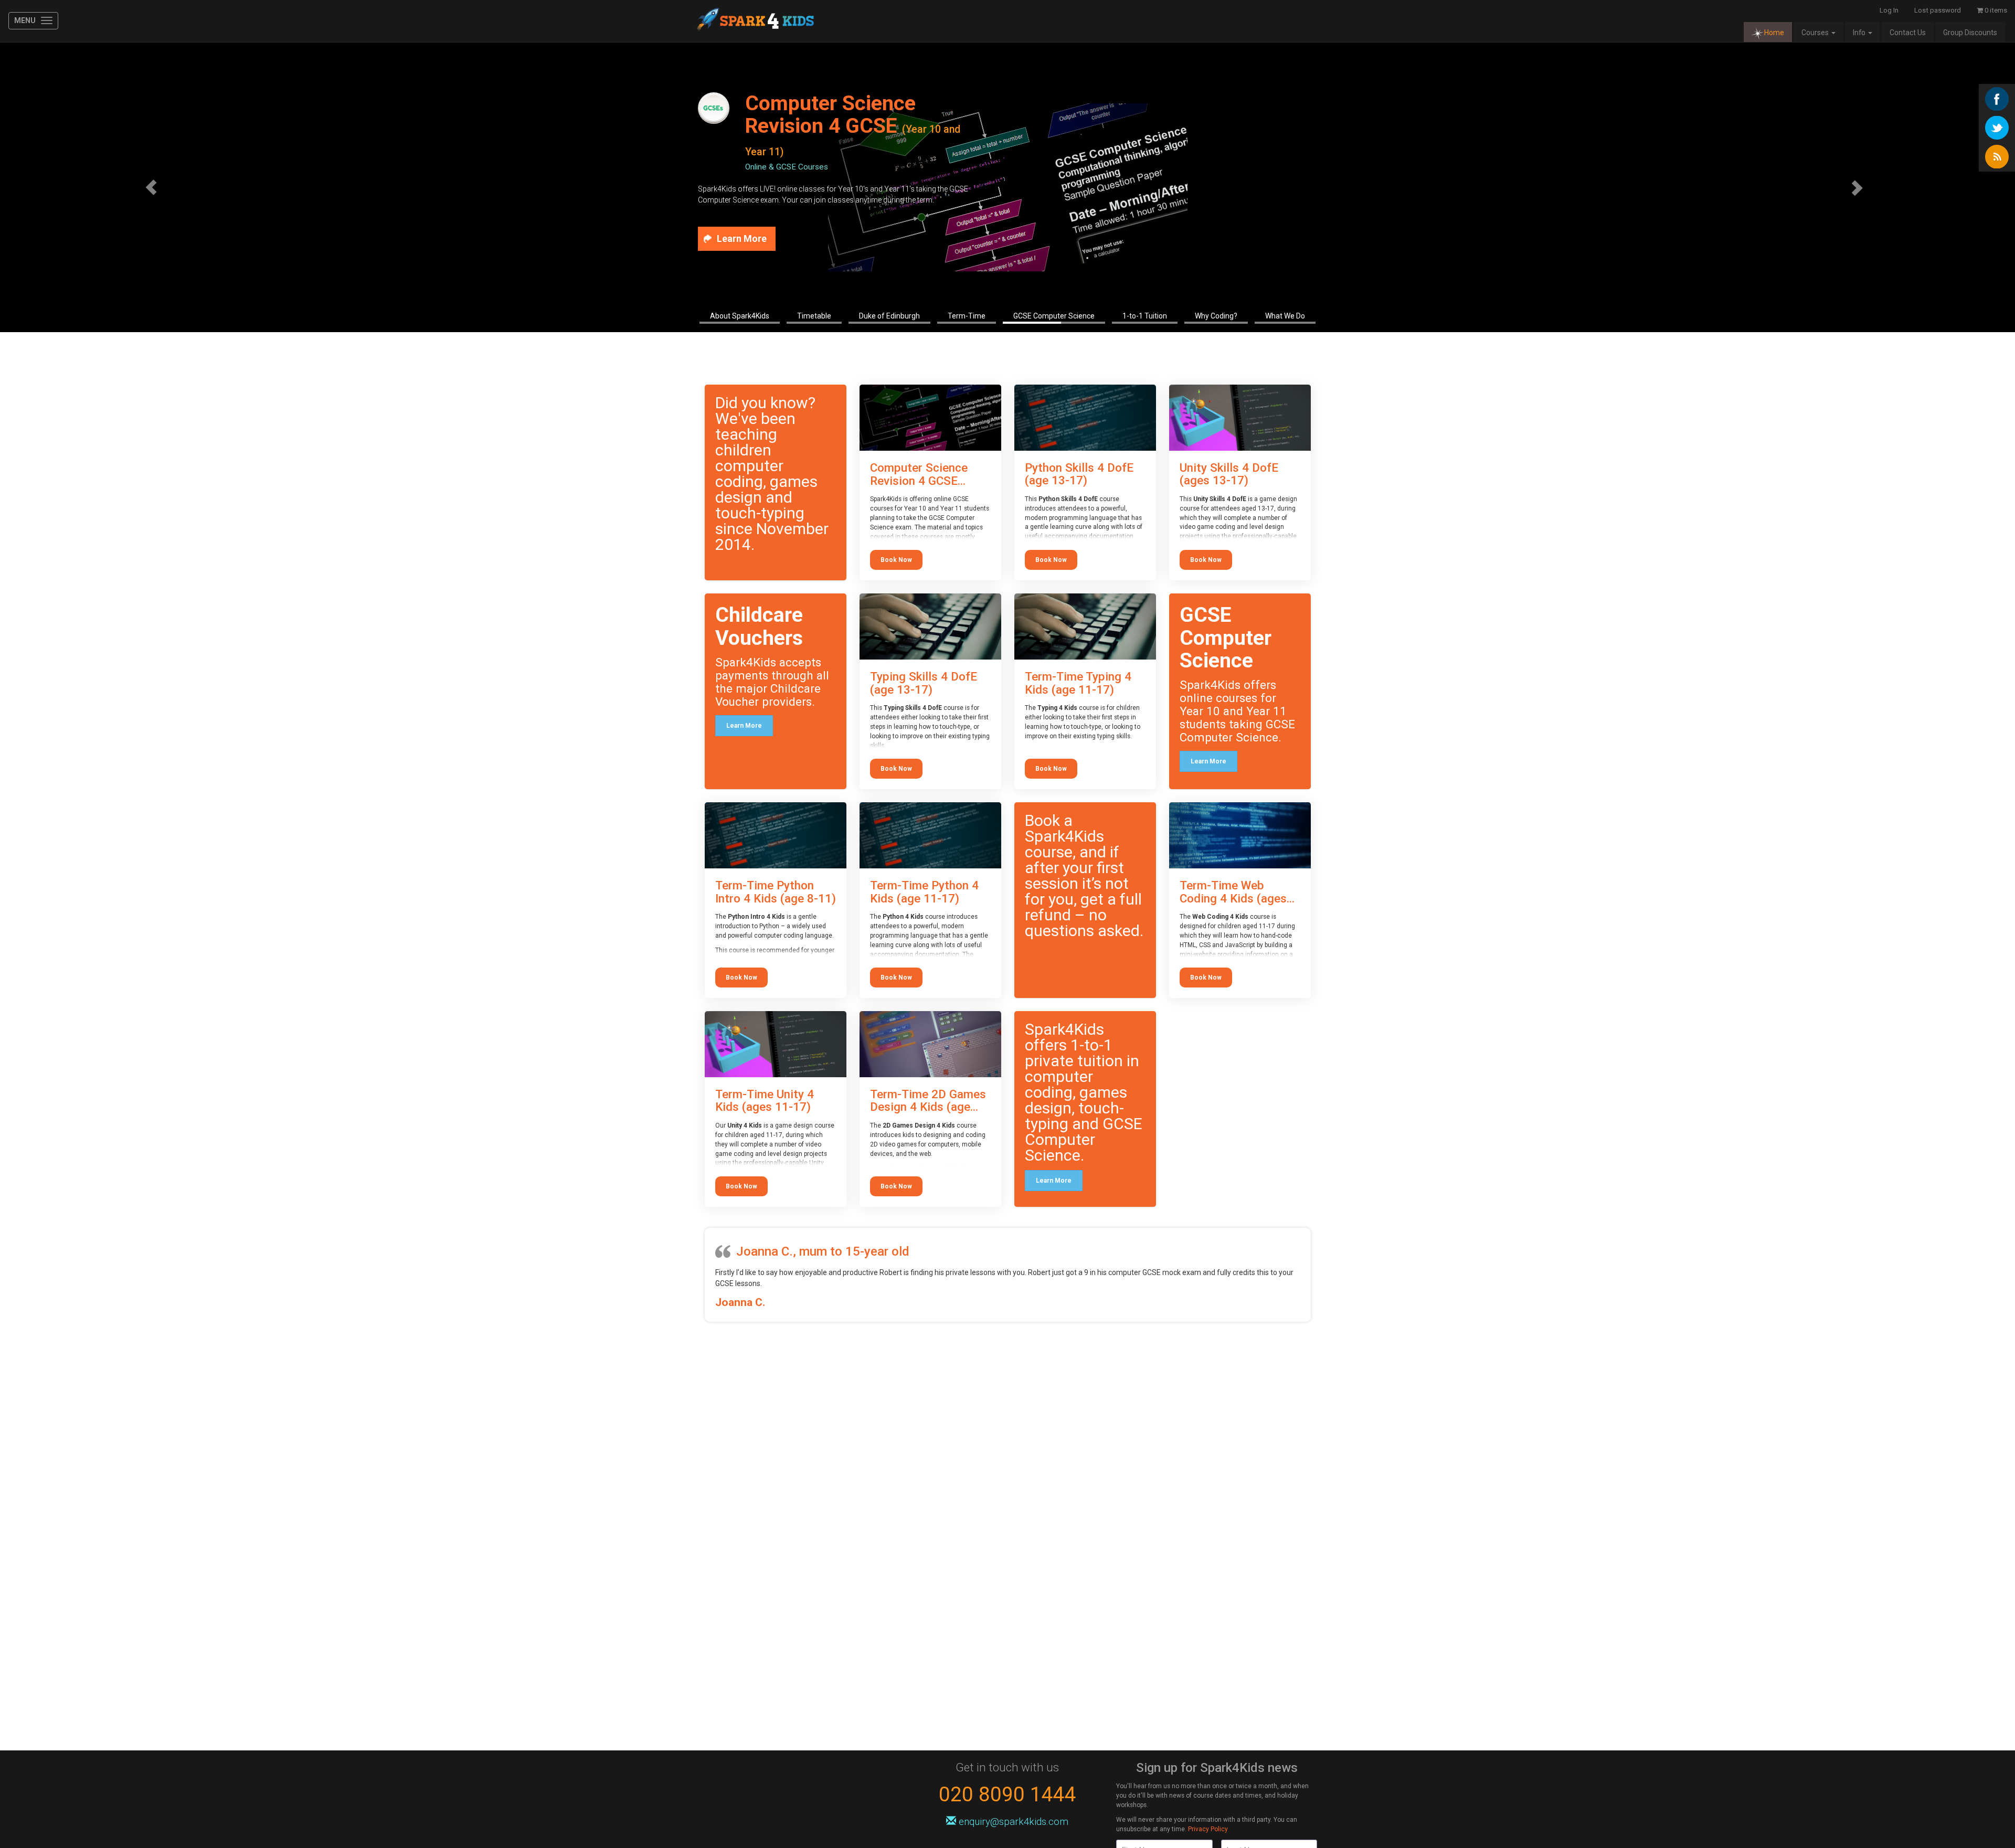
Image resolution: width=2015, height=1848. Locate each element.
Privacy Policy (1208, 1829)
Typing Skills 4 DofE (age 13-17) (924, 683)
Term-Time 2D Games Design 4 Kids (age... (928, 1101)
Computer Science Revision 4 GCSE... (919, 474)
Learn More (744, 726)
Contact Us (1908, 33)
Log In (1889, 10)
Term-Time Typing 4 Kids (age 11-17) (1078, 683)
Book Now (896, 560)
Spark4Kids (754, 21)
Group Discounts (1970, 33)
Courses (1816, 33)
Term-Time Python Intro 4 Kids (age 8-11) (776, 892)
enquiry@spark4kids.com (1014, 1822)
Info (1860, 33)
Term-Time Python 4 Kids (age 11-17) (924, 892)
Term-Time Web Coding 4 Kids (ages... (1237, 892)
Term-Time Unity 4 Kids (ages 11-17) (765, 1101)
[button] (151, 187)
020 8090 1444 (1008, 1794)
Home (1774, 33)
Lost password (1938, 10)
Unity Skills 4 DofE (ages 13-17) (1229, 474)
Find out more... (752, 239)
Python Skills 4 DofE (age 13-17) (1079, 474)
